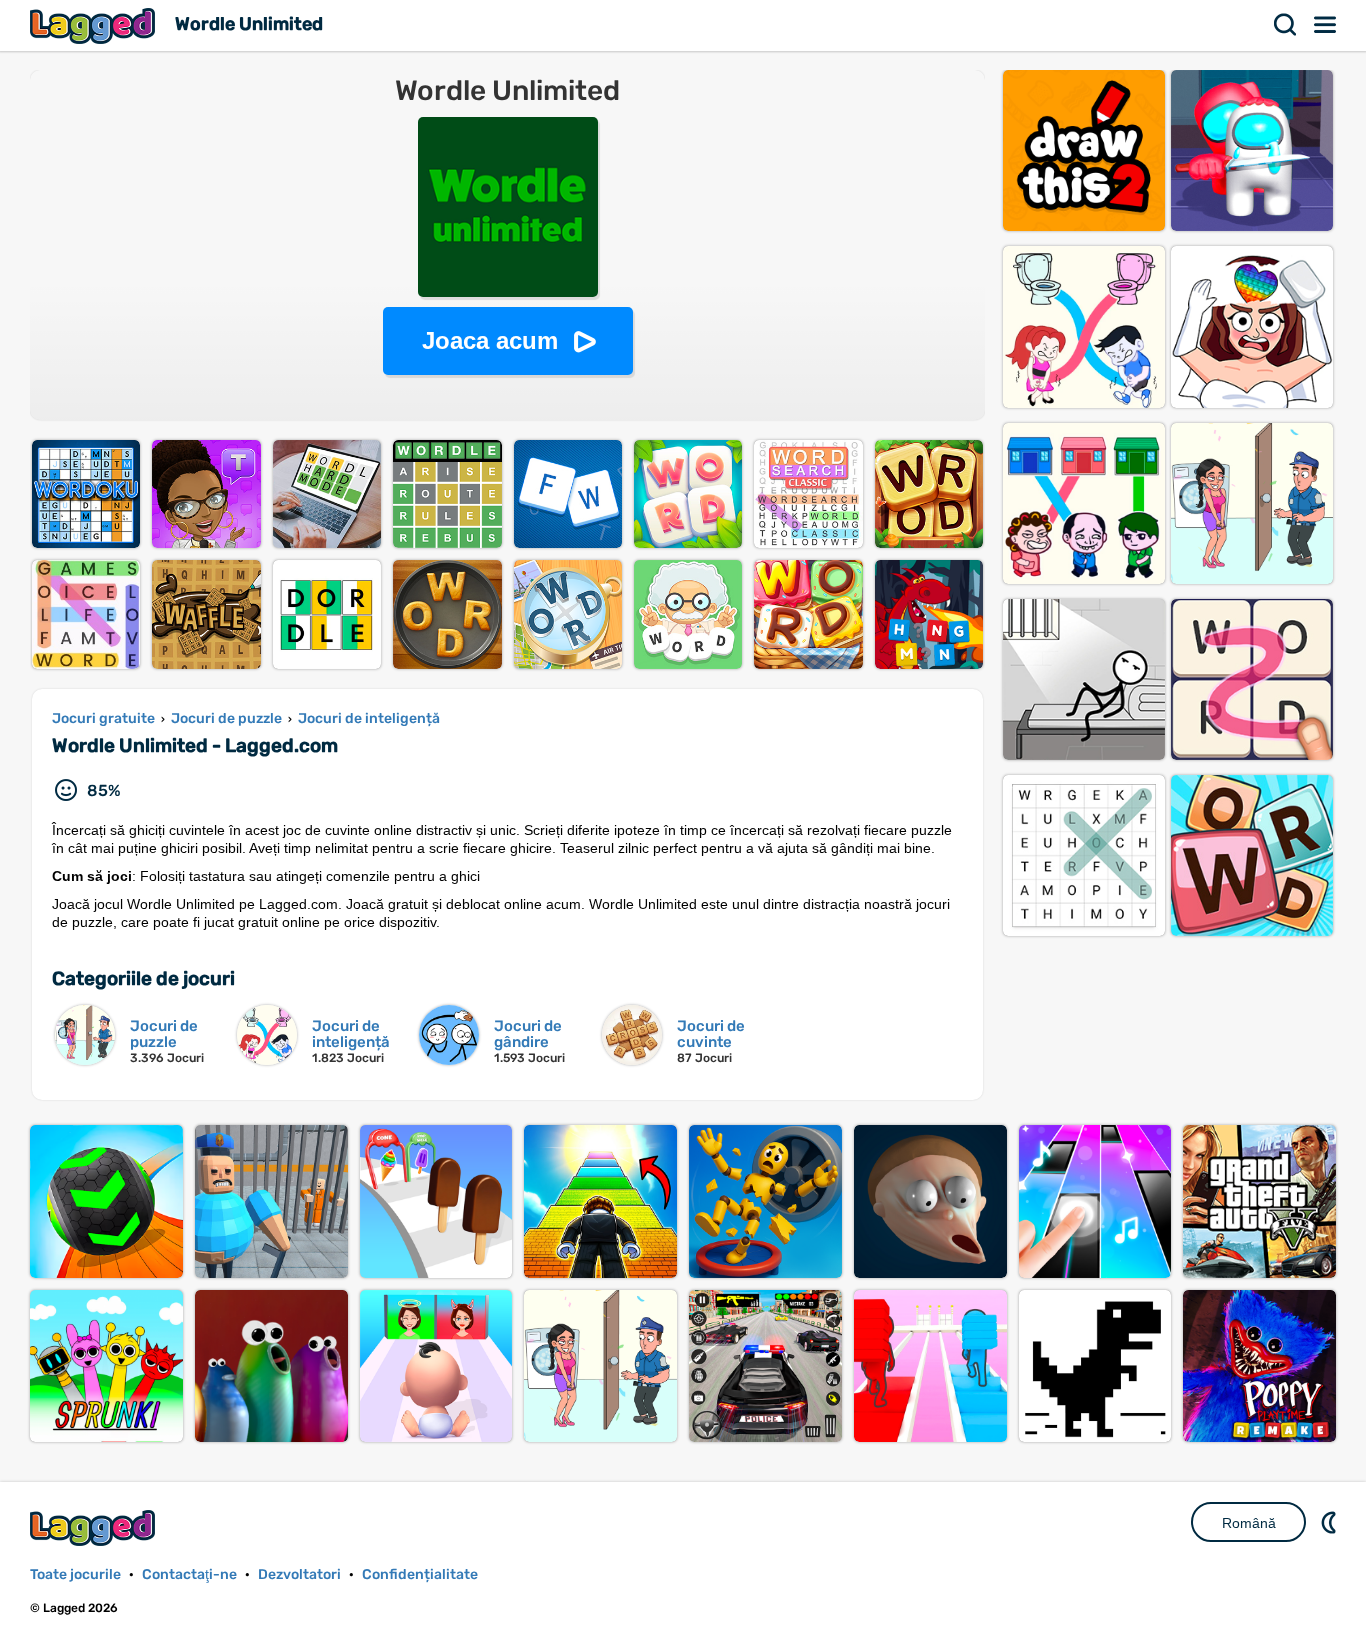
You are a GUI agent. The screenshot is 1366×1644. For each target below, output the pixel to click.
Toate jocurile (75, 1574)
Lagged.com (95, 1527)
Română (1249, 1523)
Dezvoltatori (299, 1574)
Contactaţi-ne (189, 1574)
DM (1331, 1522)
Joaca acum (490, 340)
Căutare (1286, 25)
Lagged (95, 25)
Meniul (1326, 25)
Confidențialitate (420, 1574)
